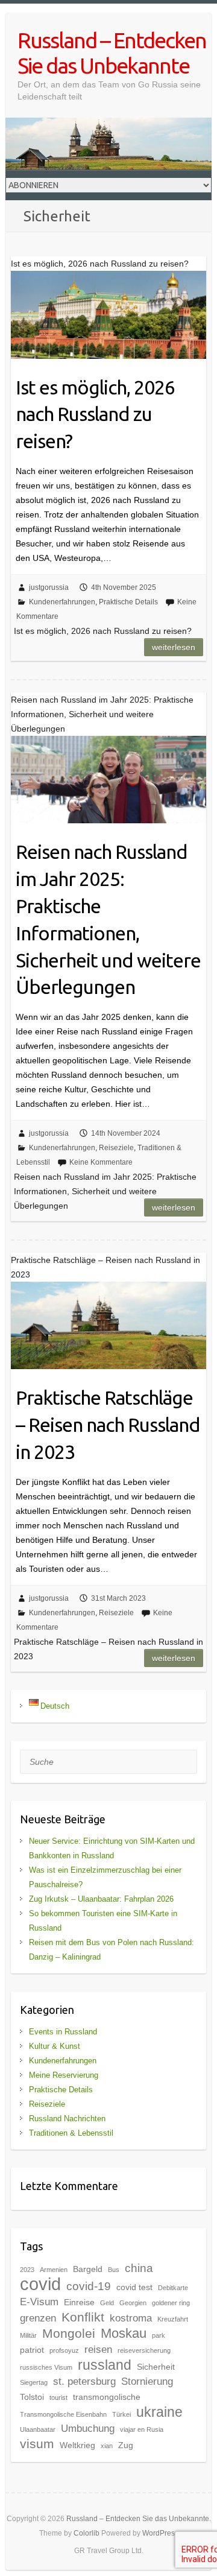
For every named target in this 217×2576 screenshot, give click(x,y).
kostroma (131, 2318)
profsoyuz (64, 2350)
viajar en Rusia (142, 2429)
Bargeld (88, 2269)
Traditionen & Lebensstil (71, 2133)
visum (37, 2444)
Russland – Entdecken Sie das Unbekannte (112, 53)
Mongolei (69, 2333)
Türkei (121, 2414)
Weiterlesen (174, 647)
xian (107, 2446)
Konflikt (83, 2317)
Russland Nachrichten (67, 2119)
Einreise (79, 2302)
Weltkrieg (77, 2445)
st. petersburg (84, 2381)
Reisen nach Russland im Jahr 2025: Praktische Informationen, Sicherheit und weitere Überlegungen (108, 919)
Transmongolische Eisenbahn (63, 2414)
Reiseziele (116, 1148)
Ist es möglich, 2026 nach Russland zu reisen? (95, 414)
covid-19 (89, 2286)
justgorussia (49, 587)
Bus (114, 2270)
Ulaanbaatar (38, 2429)
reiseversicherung (144, 2350)
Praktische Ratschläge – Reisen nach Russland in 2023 (108, 1425)
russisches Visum (46, 2367)
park (159, 2335)
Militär (28, 2335)
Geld (107, 2303)
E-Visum (39, 2302)
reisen (98, 2350)
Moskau (124, 2333)
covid (40, 2284)
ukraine (159, 2412)
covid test (134, 2287)
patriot (32, 2350)
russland (105, 2365)
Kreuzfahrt (173, 2319)
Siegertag (34, 2382)
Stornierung (147, 2381)
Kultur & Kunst (55, 2046)
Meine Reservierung (64, 2075)
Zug (126, 2445)
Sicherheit (156, 2367)
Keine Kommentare (101, 1162)
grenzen (38, 2318)
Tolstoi (32, 2397)
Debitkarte (173, 2288)
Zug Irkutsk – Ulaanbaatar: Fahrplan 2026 (101, 1899)
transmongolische (107, 2397)
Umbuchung (88, 2429)
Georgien (133, 2303)
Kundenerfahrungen (62, 602)
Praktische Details (128, 602)
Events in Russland (63, 2032)
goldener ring (171, 2303)
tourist (58, 2397)
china (139, 2268)
